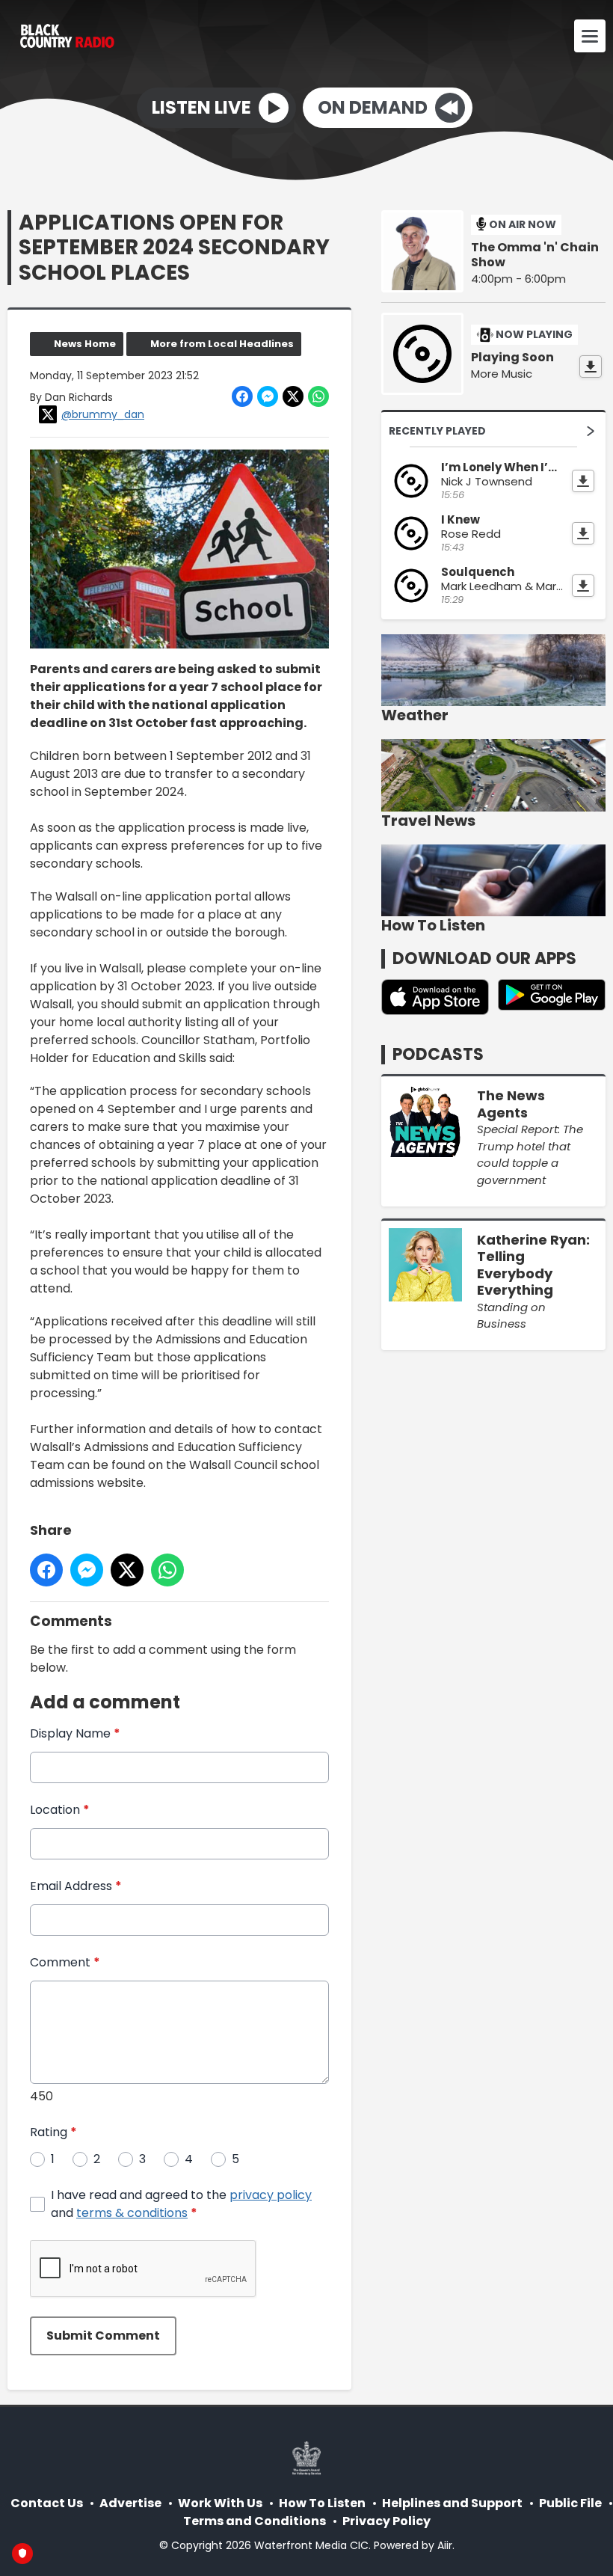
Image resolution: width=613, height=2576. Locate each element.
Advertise (130, 2503)
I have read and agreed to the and (181, 2204)
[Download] (591, 367)
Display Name (75, 1733)
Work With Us (220, 2503)
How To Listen (322, 2503)
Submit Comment (103, 2336)
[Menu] (590, 36)
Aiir (445, 2545)
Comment (65, 1962)
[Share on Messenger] (268, 396)
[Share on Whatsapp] (318, 396)
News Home (85, 344)
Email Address (76, 1886)
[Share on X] (293, 396)
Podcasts (438, 1054)
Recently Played (437, 431)
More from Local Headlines (222, 344)
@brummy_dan (103, 414)
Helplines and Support (452, 2503)
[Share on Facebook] (242, 396)
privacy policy (271, 2195)
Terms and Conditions (255, 2521)
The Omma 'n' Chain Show (535, 255)
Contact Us (47, 2503)
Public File (570, 2503)
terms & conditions (132, 2213)
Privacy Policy (386, 2521)
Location (60, 1810)
